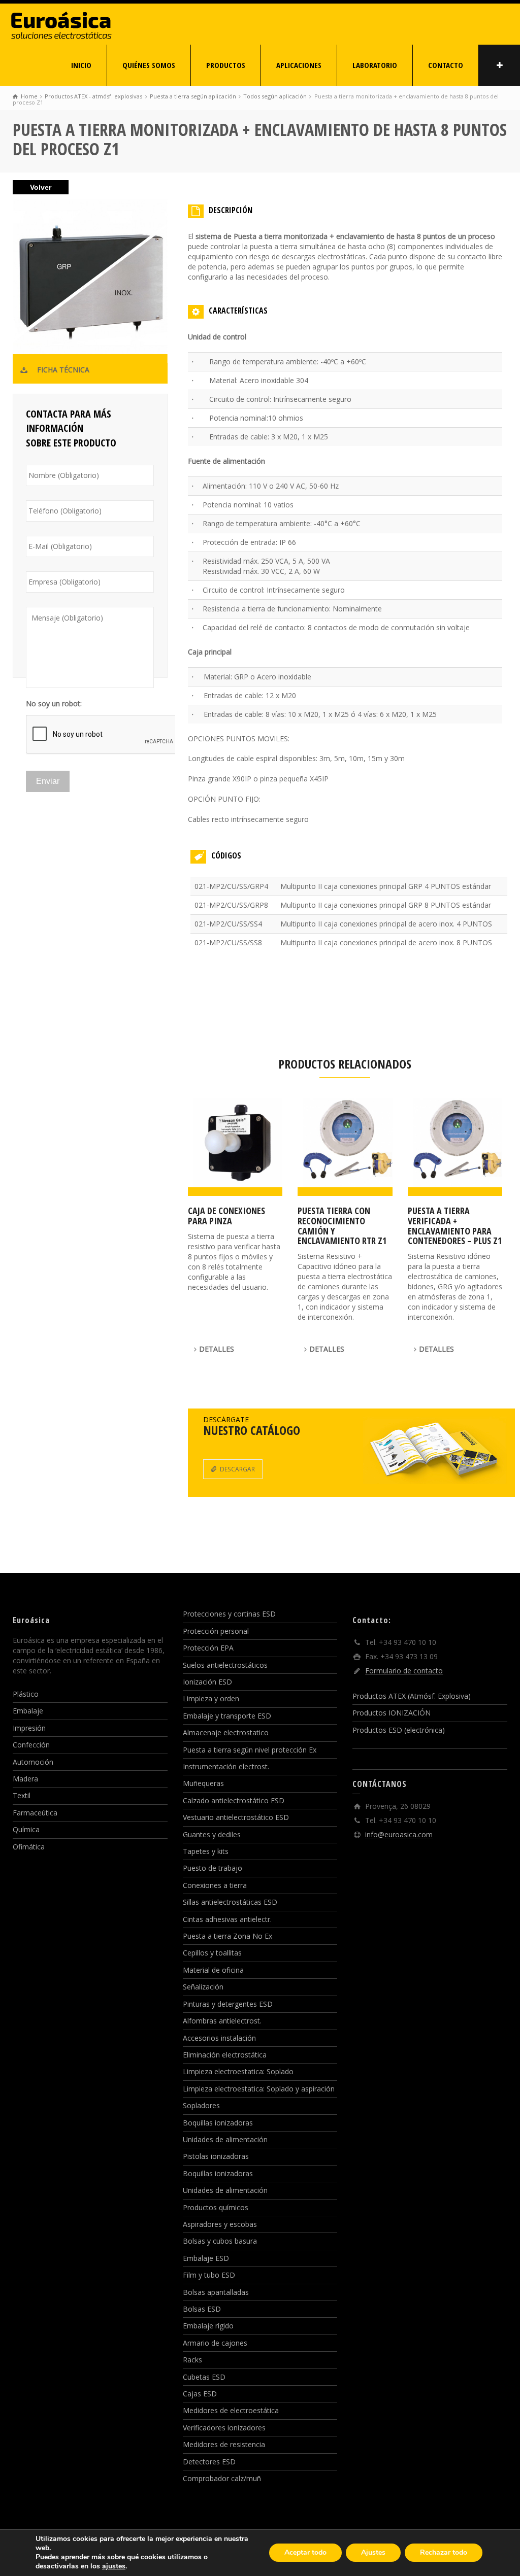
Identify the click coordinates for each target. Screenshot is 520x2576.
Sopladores (201, 2105)
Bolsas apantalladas (216, 2292)
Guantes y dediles (212, 1834)
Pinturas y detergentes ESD (228, 2004)
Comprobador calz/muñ (222, 2478)
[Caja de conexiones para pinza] (235, 1147)
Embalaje (28, 1711)
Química (26, 1829)
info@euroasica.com (399, 1834)
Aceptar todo (305, 2552)
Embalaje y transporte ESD (227, 1716)
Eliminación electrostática (225, 2055)
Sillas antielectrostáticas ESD (230, 1902)
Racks (192, 2360)
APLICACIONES (299, 65)
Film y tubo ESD (209, 2275)
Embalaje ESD (206, 2258)
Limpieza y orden (211, 1698)
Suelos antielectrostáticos (225, 1665)
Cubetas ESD (204, 2377)
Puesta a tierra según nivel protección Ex (250, 1750)
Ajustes (373, 2552)
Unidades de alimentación (225, 2139)
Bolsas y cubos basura (220, 2241)
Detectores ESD (209, 2462)
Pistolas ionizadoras (216, 2156)
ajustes (114, 2566)
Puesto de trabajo (213, 1868)
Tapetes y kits (206, 1851)
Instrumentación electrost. (226, 1766)
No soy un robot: (54, 704)
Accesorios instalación (219, 2038)
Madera (25, 1779)
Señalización (203, 1987)
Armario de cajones (215, 2343)
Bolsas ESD (202, 2309)
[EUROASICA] (61, 23)
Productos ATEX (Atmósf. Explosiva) (412, 1696)
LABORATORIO (375, 65)
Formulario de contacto (404, 1671)
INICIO (81, 65)
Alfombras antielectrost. (222, 2021)
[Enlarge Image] (90, 281)
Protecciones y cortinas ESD (229, 1614)
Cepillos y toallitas (212, 1953)
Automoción (33, 1762)
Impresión (29, 1728)
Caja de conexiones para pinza (226, 1216)
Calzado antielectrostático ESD (234, 1800)
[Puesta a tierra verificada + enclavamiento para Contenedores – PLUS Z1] (455, 1147)
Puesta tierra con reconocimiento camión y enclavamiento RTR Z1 (342, 1226)
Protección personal (216, 1631)
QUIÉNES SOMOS (149, 65)
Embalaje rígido (208, 2326)
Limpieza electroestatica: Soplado (238, 2071)
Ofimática (29, 1847)
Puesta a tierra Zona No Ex (227, 1936)
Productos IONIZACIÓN (392, 1713)
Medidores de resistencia (224, 2444)
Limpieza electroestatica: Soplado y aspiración (259, 2089)
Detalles (217, 1349)
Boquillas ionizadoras (218, 2123)
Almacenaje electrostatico (226, 1732)
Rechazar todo (444, 2552)
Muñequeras (203, 1783)
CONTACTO (446, 65)
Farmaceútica (35, 1813)
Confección (31, 1745)
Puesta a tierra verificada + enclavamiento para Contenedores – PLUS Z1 (455, 1226)
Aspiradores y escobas (220, 2224)
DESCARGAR (237, 1469)
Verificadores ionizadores (224, 2428)
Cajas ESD (200, 2394)
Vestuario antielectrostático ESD (236, 1817)
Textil (22, 1795)
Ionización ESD (207, 1682)
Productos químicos (216, 2207)
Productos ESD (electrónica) (399, 1730)
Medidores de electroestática (231, 2410)
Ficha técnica (63, 370)
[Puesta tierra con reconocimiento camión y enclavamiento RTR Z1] (345, 1147)
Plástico (26, 1694)
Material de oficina (213, 1970)
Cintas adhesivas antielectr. (227, 1919)
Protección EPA (208, 1648)
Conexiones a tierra (215, 1885)
